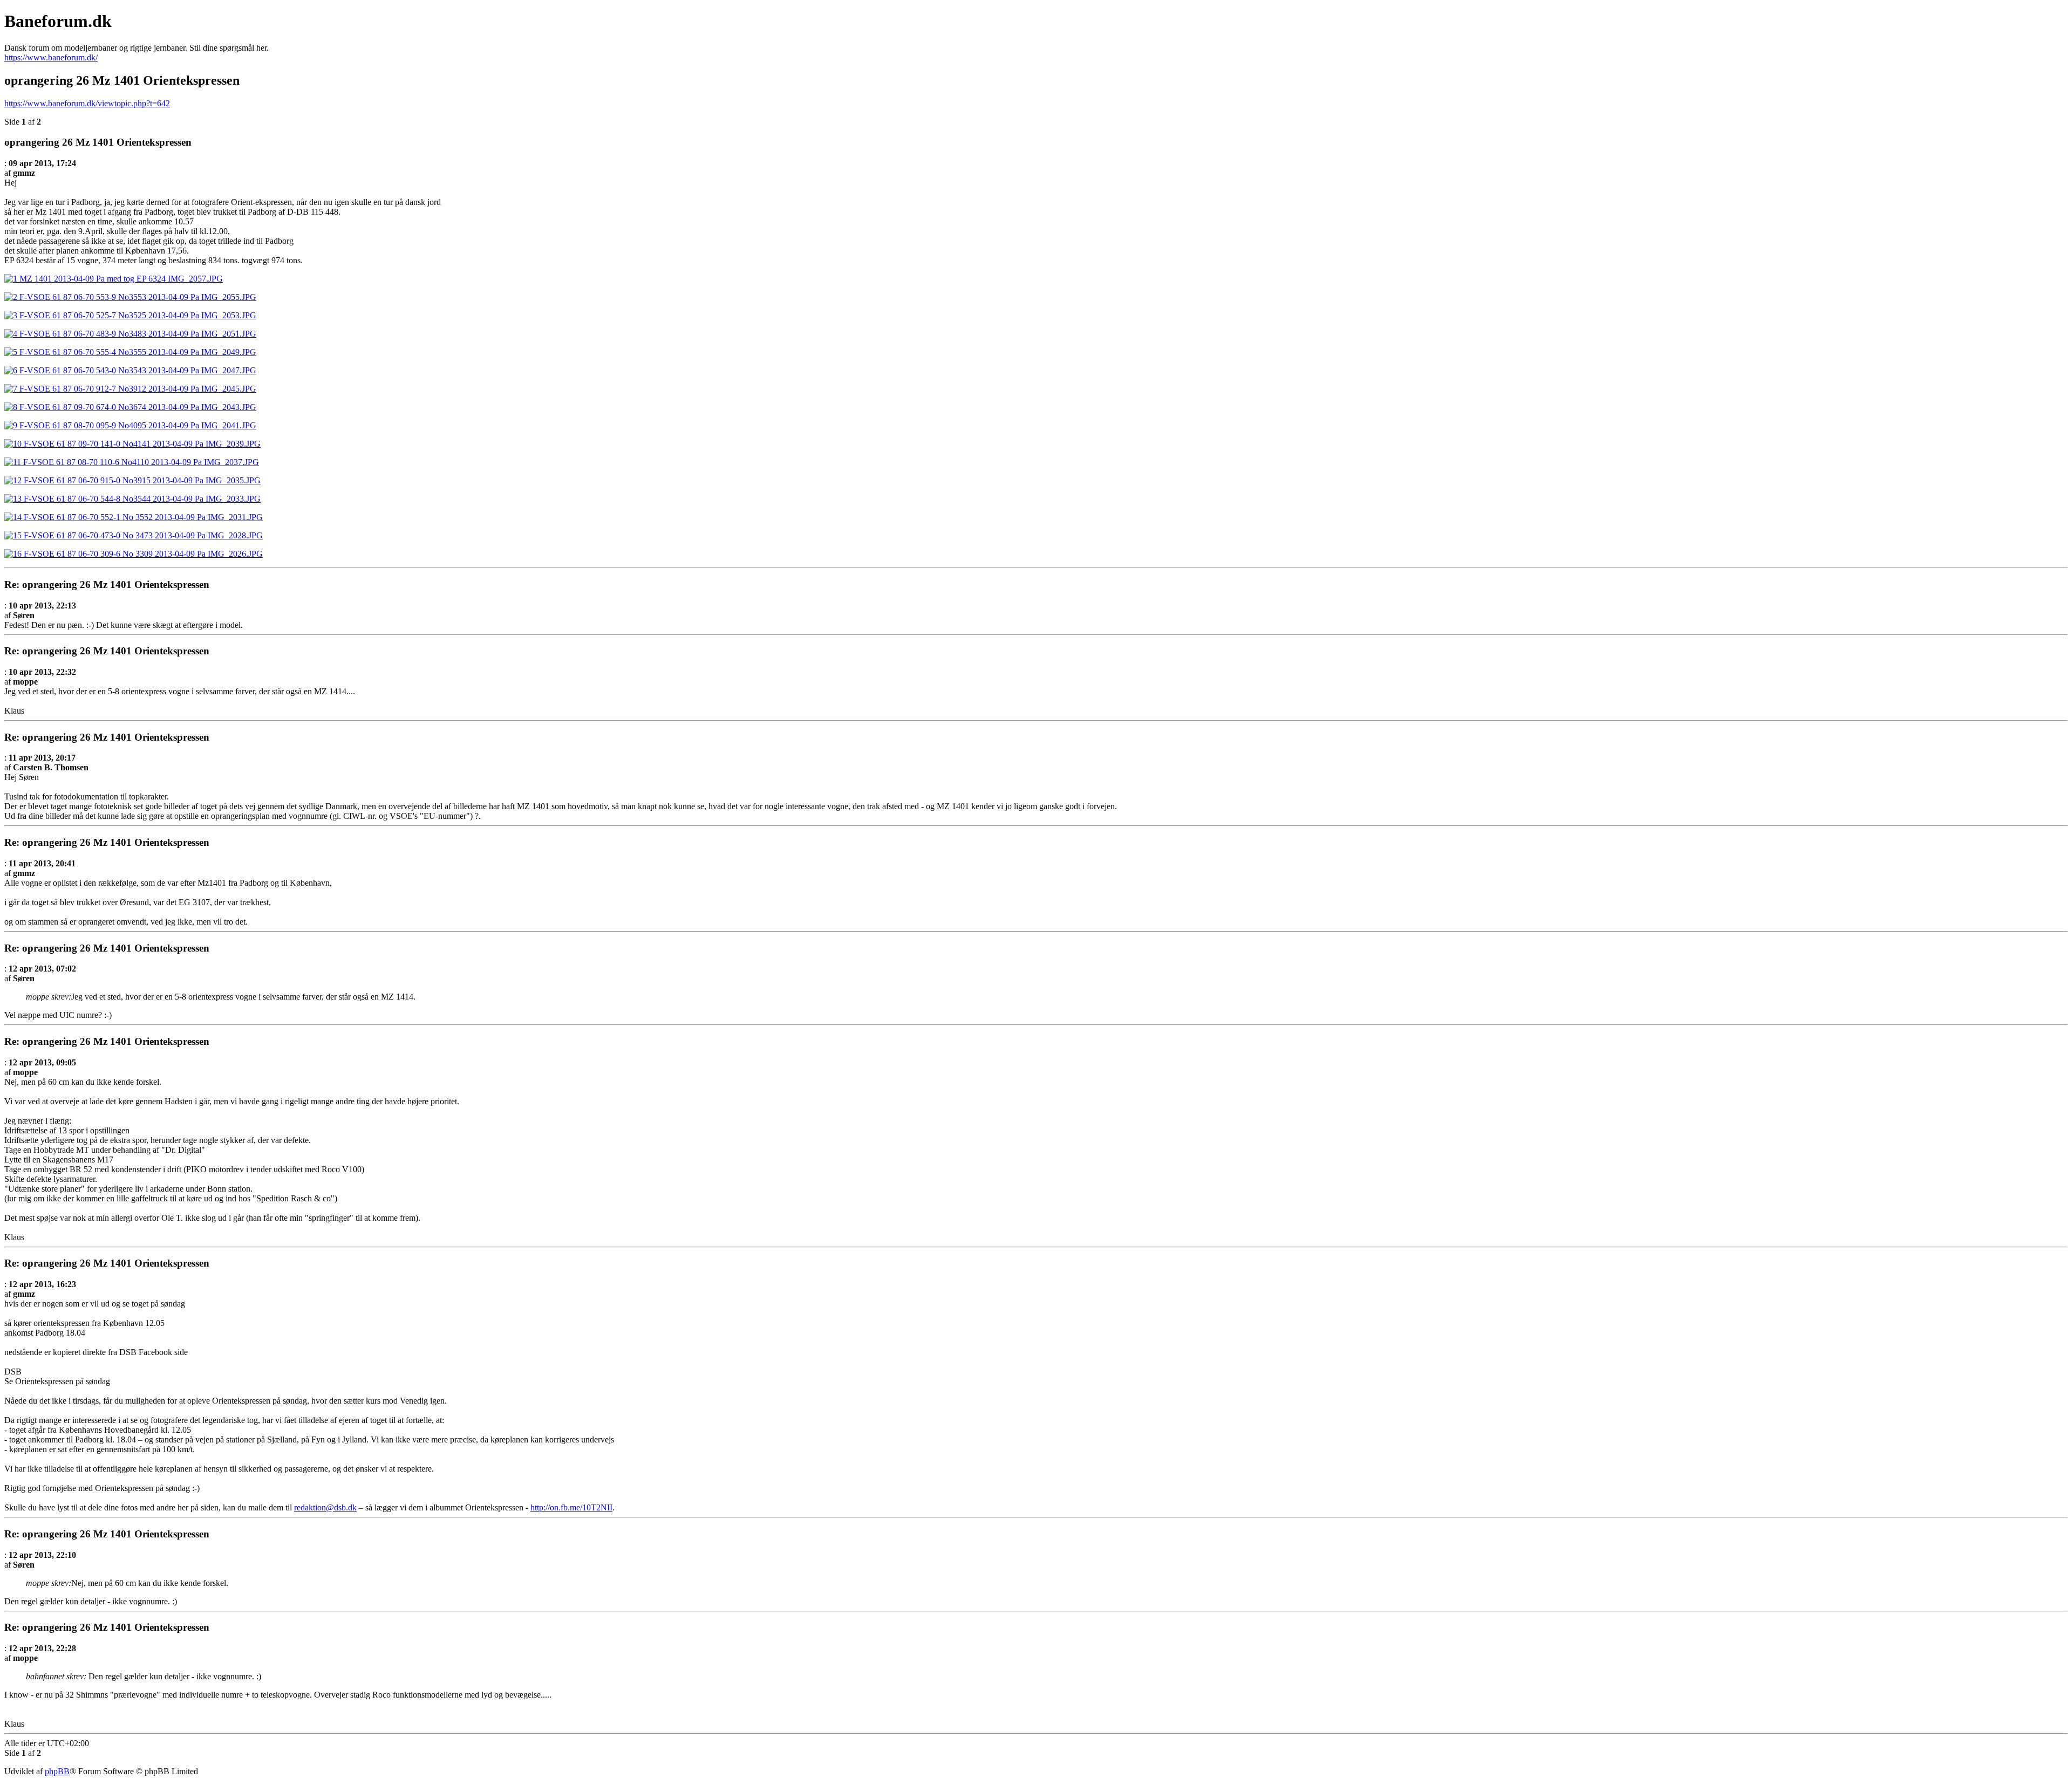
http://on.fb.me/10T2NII (571, 1507)
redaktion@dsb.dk (325, 1507)
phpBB (57, 1771)
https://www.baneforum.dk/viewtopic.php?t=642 (87, 103)
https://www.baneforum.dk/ (51, 57)
